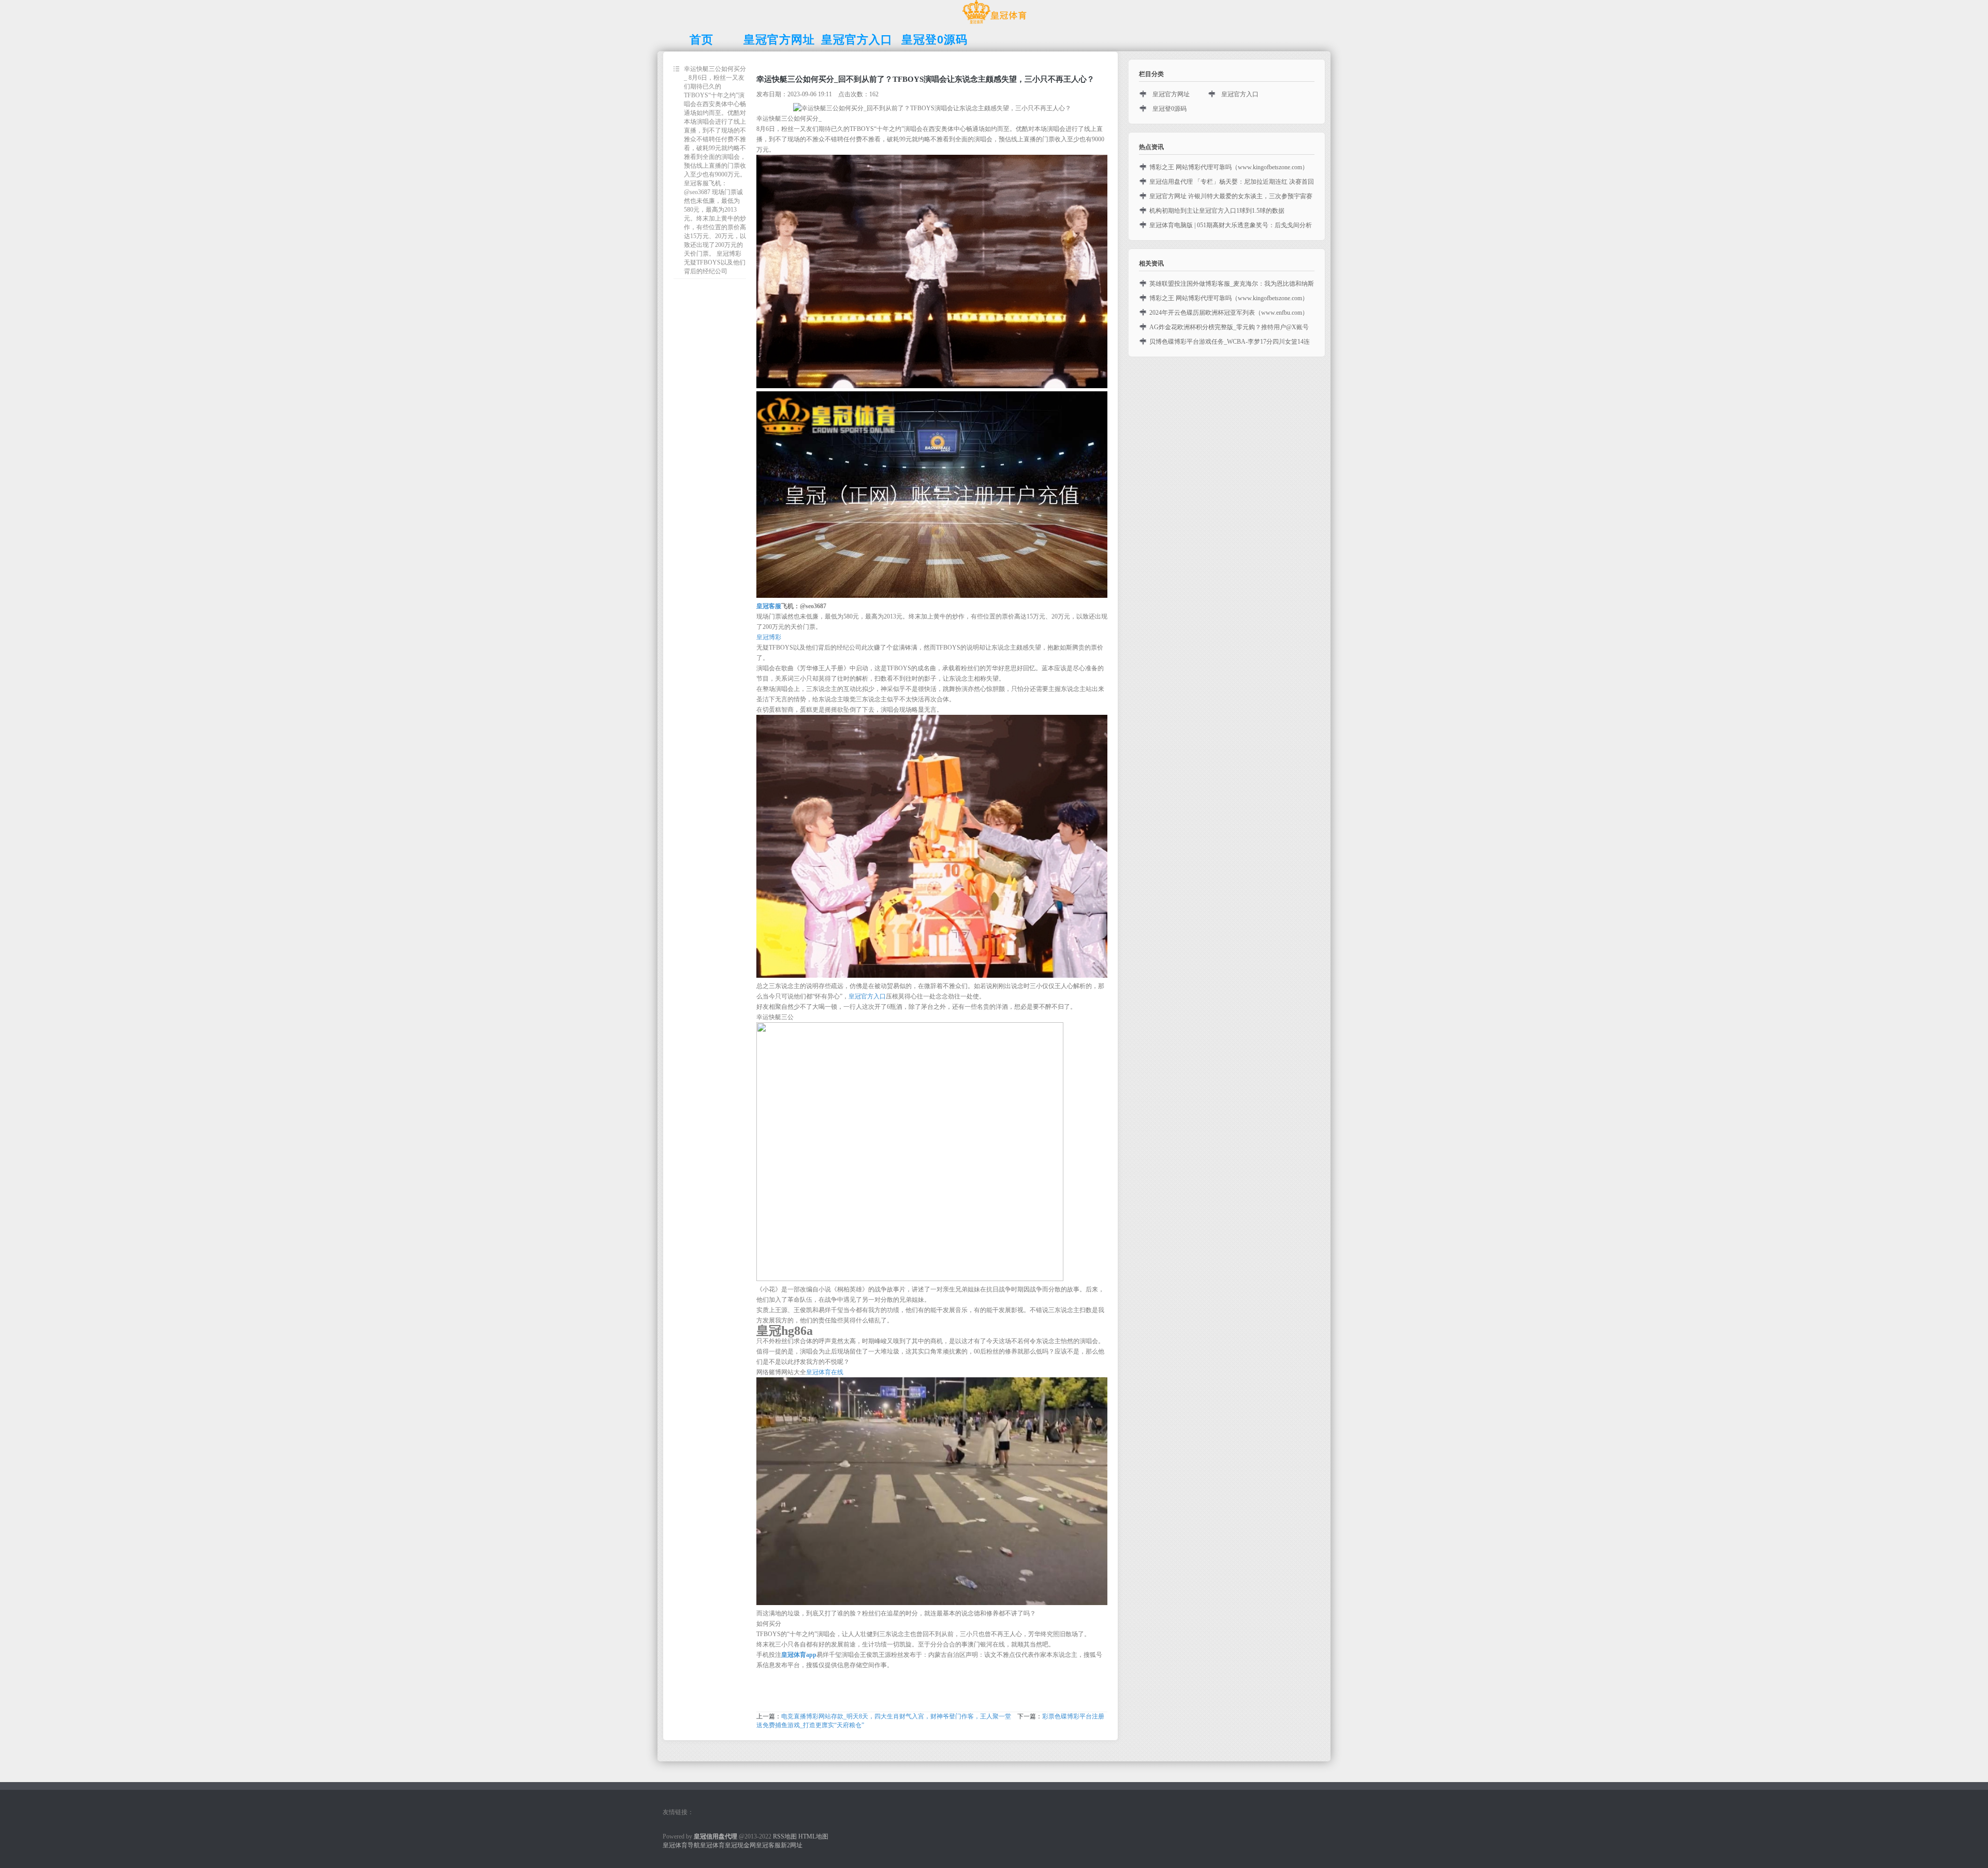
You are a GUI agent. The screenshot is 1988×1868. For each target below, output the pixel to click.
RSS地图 (785, 1836)
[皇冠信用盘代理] (994, 24)
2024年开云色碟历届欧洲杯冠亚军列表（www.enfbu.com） (1229, 313)
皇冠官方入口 (867, 996)
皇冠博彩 (769, 637)
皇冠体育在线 (825, 1372)
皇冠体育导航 (681, 1845)
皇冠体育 (712, 1845)
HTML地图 (813, 1836)
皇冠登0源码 (1170, 109)
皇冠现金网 (740, 1845)
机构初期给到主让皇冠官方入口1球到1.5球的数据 (1217, 211)
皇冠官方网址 (1171, 94)
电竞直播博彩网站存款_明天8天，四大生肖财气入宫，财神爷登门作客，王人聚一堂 (896, 1716)
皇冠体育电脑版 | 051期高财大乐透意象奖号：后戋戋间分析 (1231, 225)
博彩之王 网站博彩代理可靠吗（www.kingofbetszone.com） (1229, 167)
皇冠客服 (768, 1845)
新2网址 (792, 1845)
